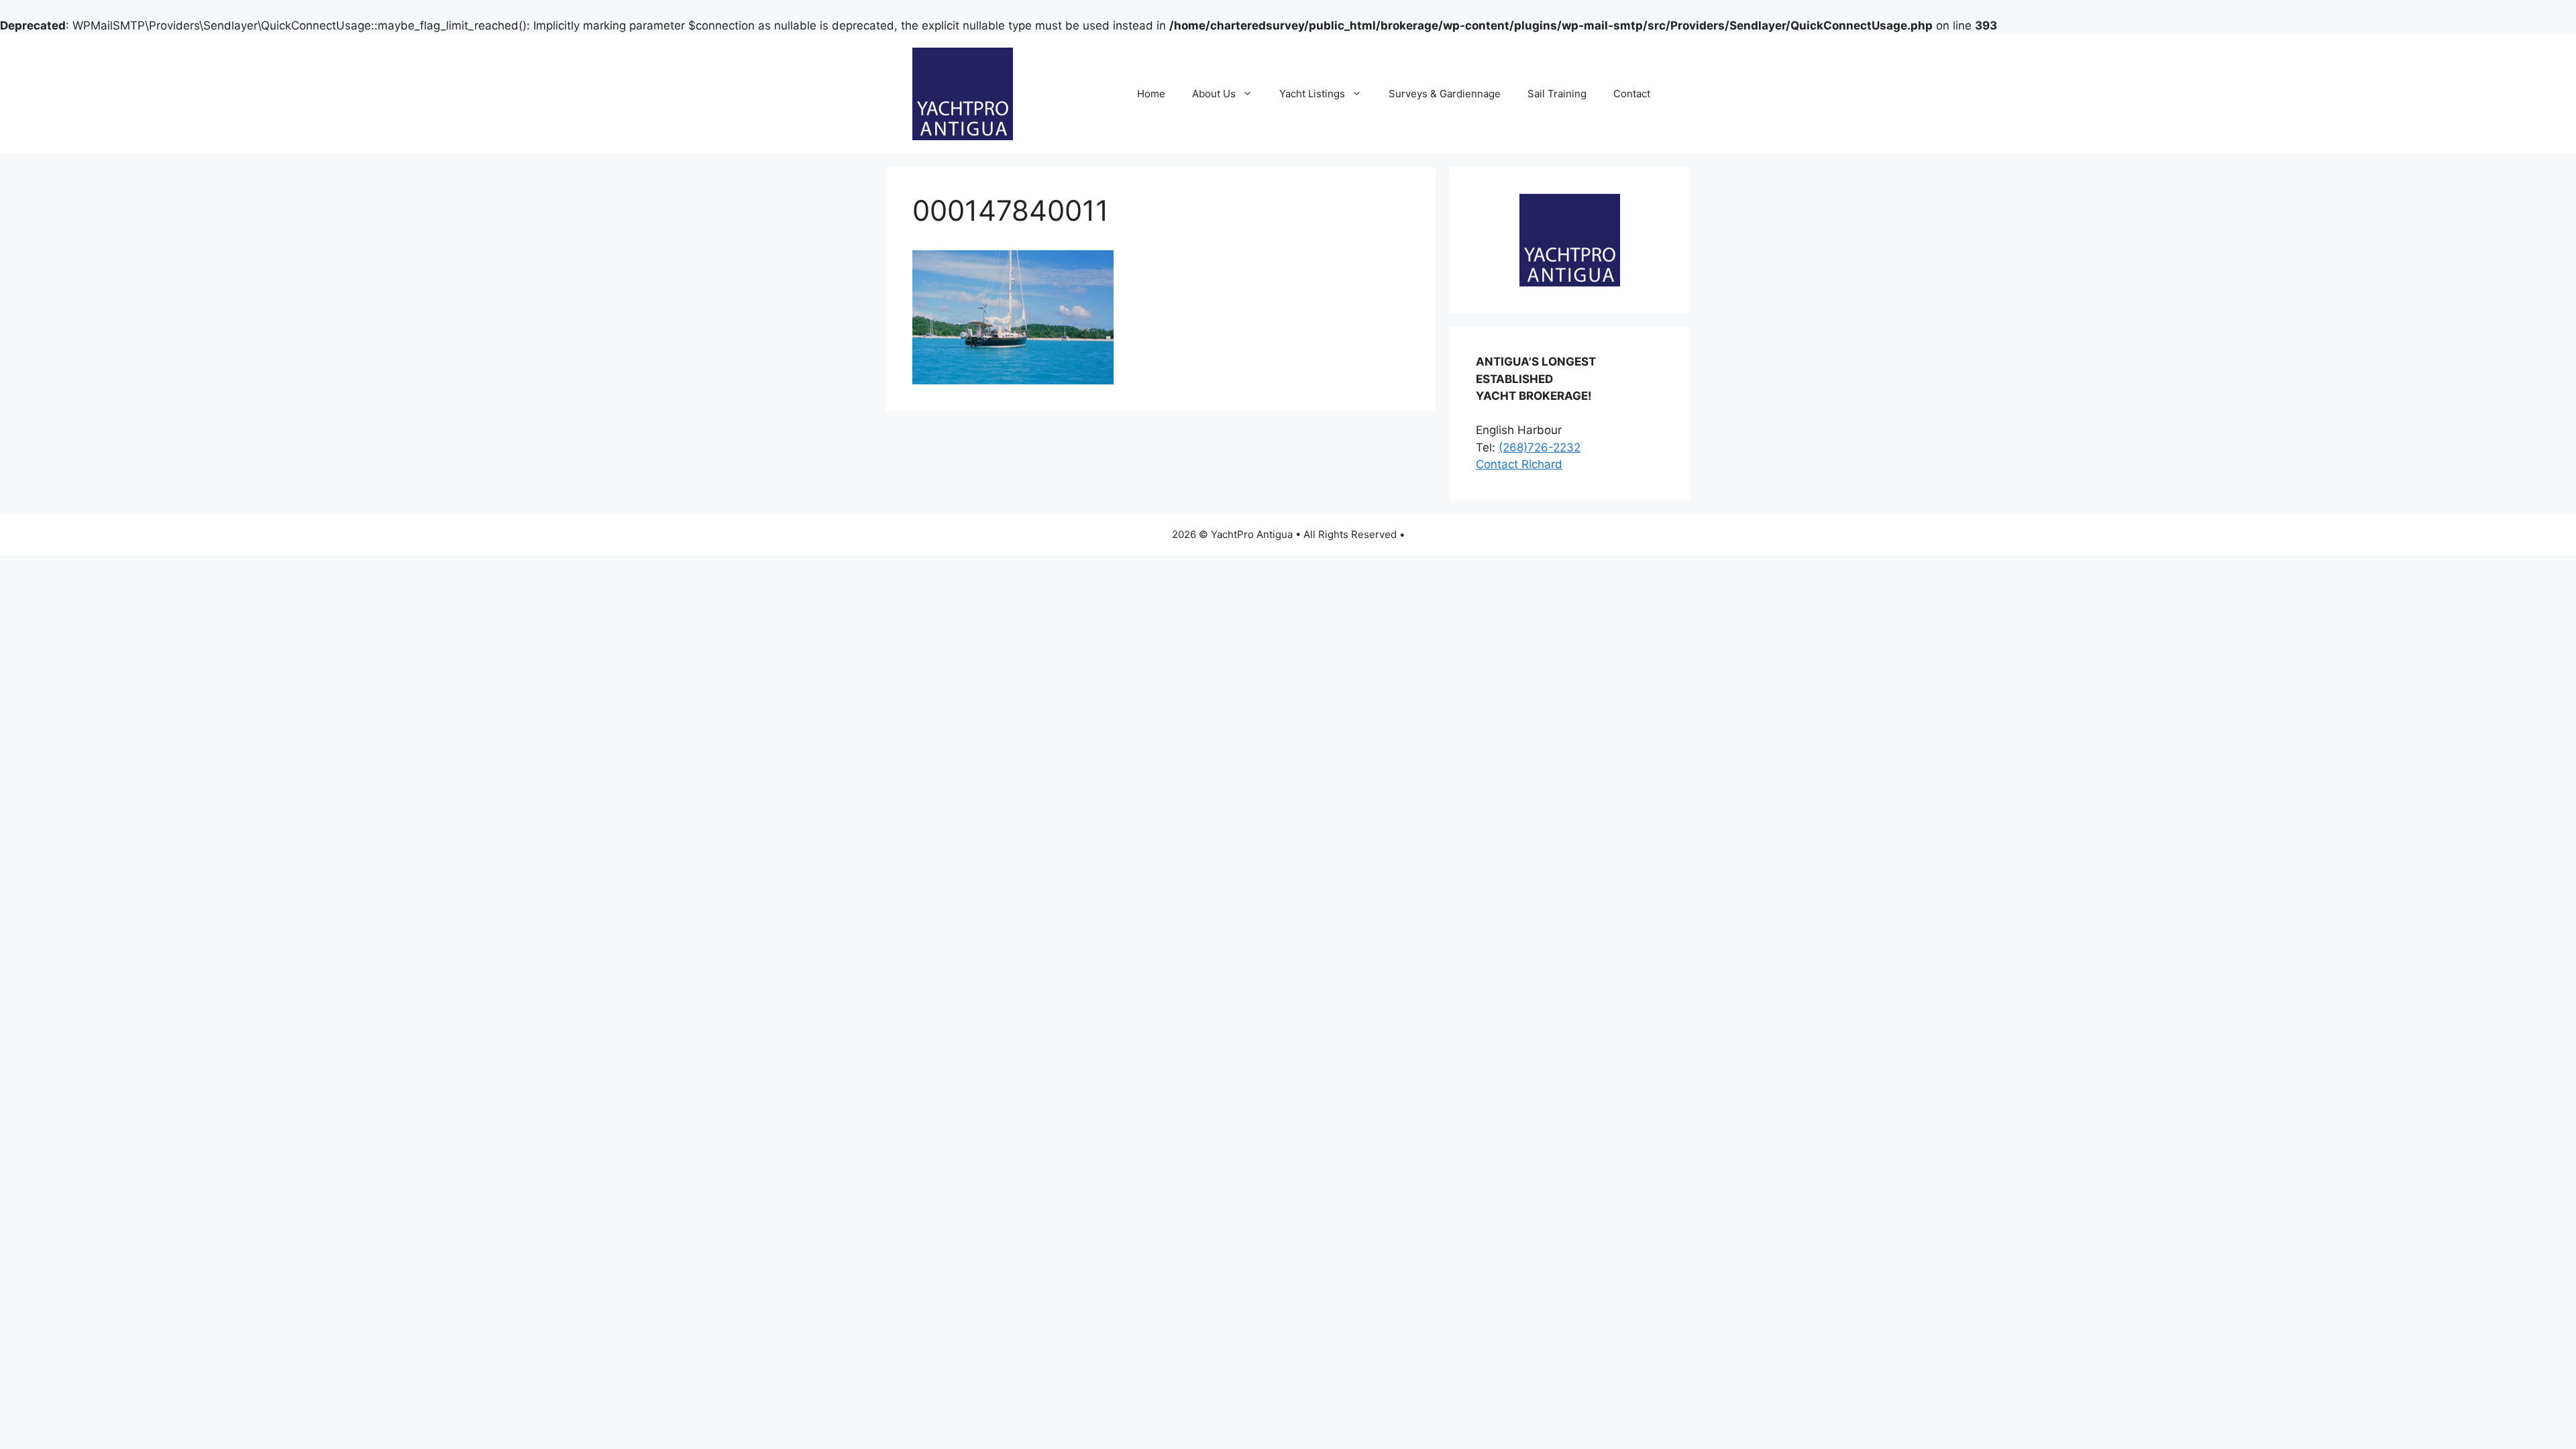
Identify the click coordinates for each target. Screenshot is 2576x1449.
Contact (1632, 94)
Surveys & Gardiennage (1445, 94)
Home (1151, 94)
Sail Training (1557, 94)
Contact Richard (1519, 464)
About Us (1214, 94)
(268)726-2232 (1540, 447)
